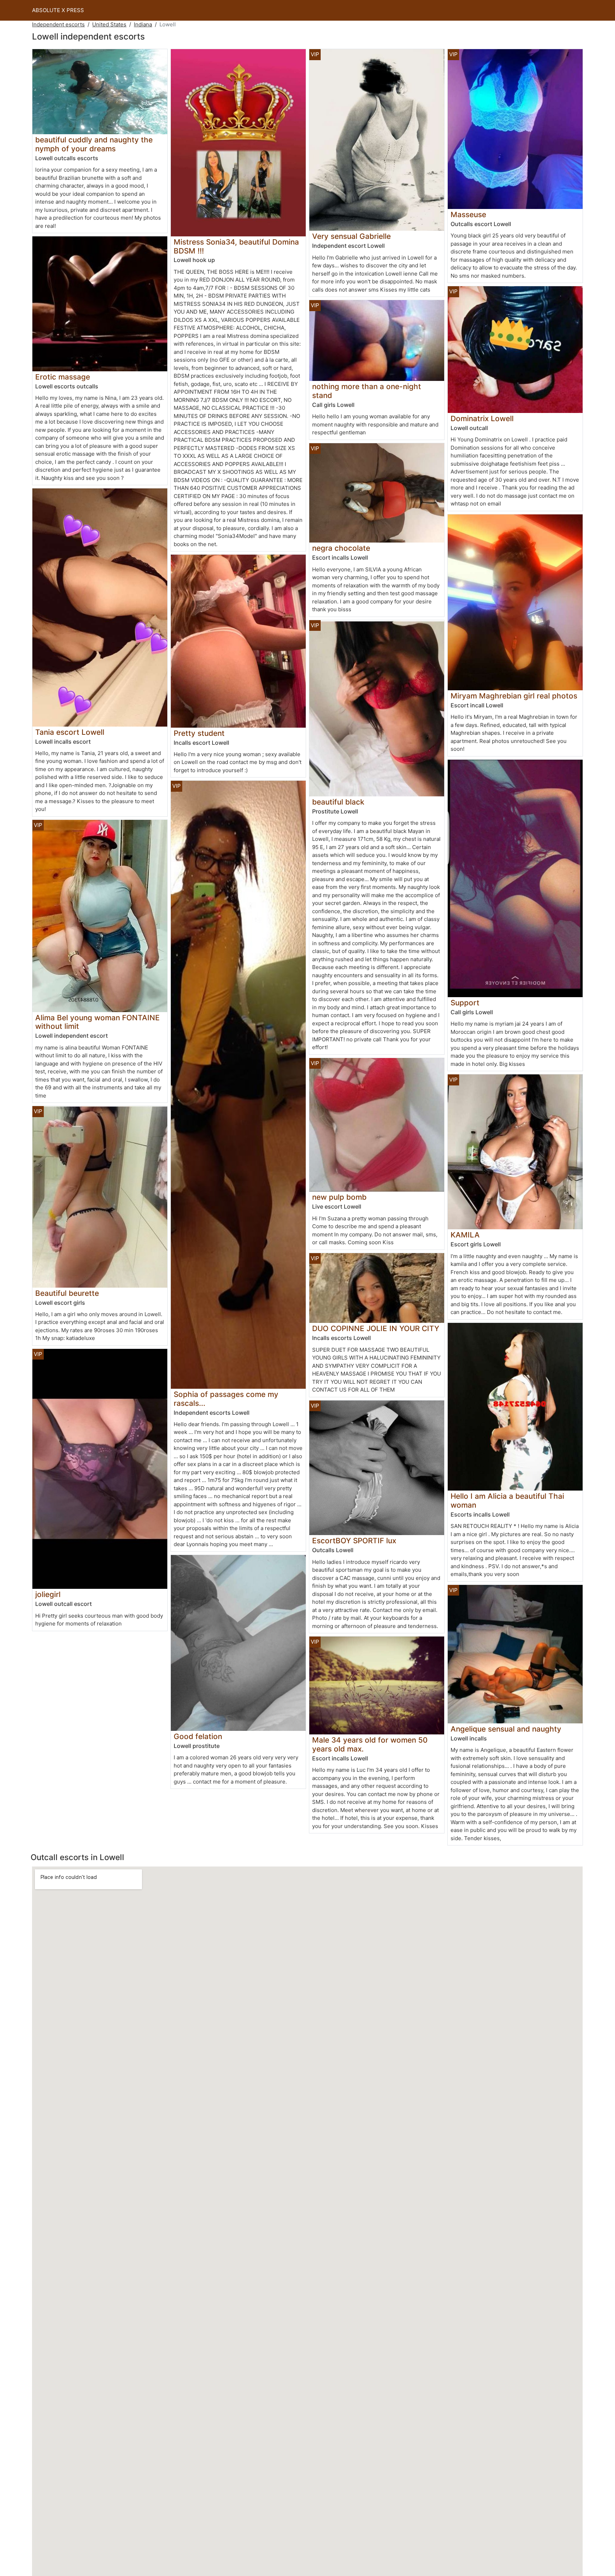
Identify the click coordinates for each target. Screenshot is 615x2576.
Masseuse (468, 214)
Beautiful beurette (67, 1293)
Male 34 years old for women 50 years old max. (370, 1744)
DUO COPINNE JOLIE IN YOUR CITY (376, 1328)
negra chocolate (341, 548)
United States (109, 24)
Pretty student (199, 733)
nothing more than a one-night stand (367, 391)
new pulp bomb (339, 1197)
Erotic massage (63, 377)
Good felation (198, 1736)
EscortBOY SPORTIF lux (354, 1541)
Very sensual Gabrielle (351, 236)
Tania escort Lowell (70, 732)
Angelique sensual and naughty (506, 1729)
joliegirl (48, 1594)
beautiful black (338, 802)
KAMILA (465, 1235)
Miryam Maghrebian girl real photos (514, 696)
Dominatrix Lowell (482, 418)
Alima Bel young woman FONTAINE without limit (98, 1022)
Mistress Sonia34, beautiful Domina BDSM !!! (236, 246)
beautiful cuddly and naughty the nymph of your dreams (94, 144)
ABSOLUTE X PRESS (58, 10)
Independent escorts (58, 24)
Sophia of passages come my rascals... (226, 1399)
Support (465, 1003)
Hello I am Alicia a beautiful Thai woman (507, 1501)
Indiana (143, 24)
